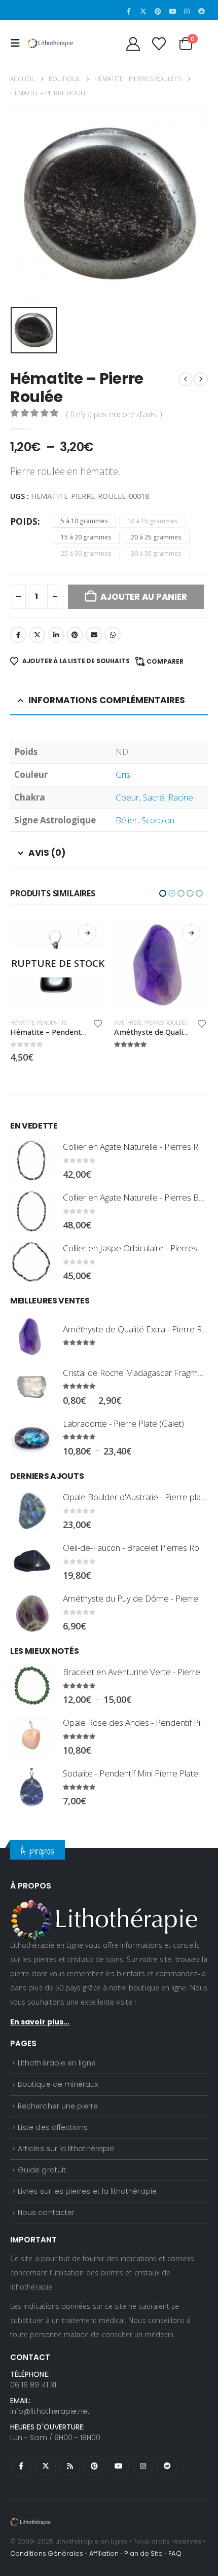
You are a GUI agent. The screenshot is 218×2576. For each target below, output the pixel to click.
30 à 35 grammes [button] (156, 553)
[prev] (186, 379)
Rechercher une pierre (58, 2106)
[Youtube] (172, 11)
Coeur (127, 797)
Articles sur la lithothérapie (66, 2149)
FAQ (175, 2553)
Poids (24, 521)
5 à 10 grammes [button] (84, 521)
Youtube (119, 2466)
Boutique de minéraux (58, 2084)
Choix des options (191, 933)
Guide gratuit (42, 2170)
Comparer (165, 661)
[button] (18, 43)
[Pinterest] (158, 11)
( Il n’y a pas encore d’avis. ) (114, 414)
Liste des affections (53, 2127)
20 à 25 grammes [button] (156, 537)
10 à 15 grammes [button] (153, 521)
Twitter (37, 635)
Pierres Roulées (62, 1023)
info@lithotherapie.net (50, 2411)
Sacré (154, 797)
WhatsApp (113, 635)
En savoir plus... (40, 2022)
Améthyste (24, 1023)
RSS (70, 2466)
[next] (201, 379)
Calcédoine (129, 1023)
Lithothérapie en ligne (57, 2063)
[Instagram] (187, 11)
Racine (181, 797)
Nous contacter (46, 2212)
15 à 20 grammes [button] (86, 537)
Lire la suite (87, 933)
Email (94, 635)
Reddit (167, 2466)
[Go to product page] (57, 964)
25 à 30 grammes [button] (86, 553)
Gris (123, 774)
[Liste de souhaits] (159, 44)
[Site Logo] (50, 43)
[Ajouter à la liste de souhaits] (98, 1024)
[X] (143, 11)
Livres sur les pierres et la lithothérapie (87, 2191)
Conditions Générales (47, 2553)
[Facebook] (129, 11)
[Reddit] (201, 11)
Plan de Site (143, 2553)
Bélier (126, 820)
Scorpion (158, 820)
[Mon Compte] (133, 44)
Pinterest (75, 635)
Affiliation (104, 2553)
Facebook (18, 635)
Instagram (143, 2466)
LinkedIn (56, 635)
